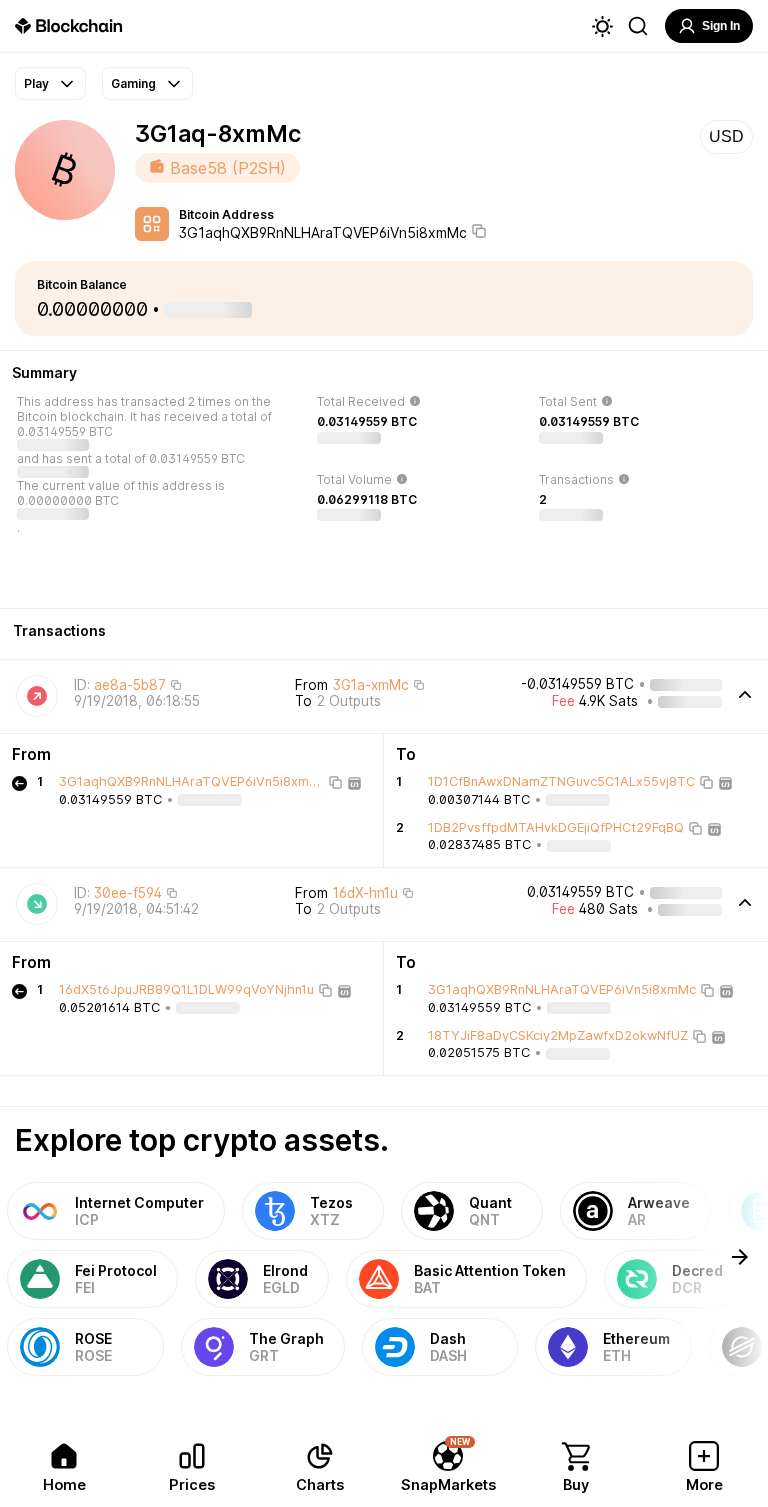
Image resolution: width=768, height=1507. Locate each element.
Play (36, 83)
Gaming (133, 83)
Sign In (721, 26)
